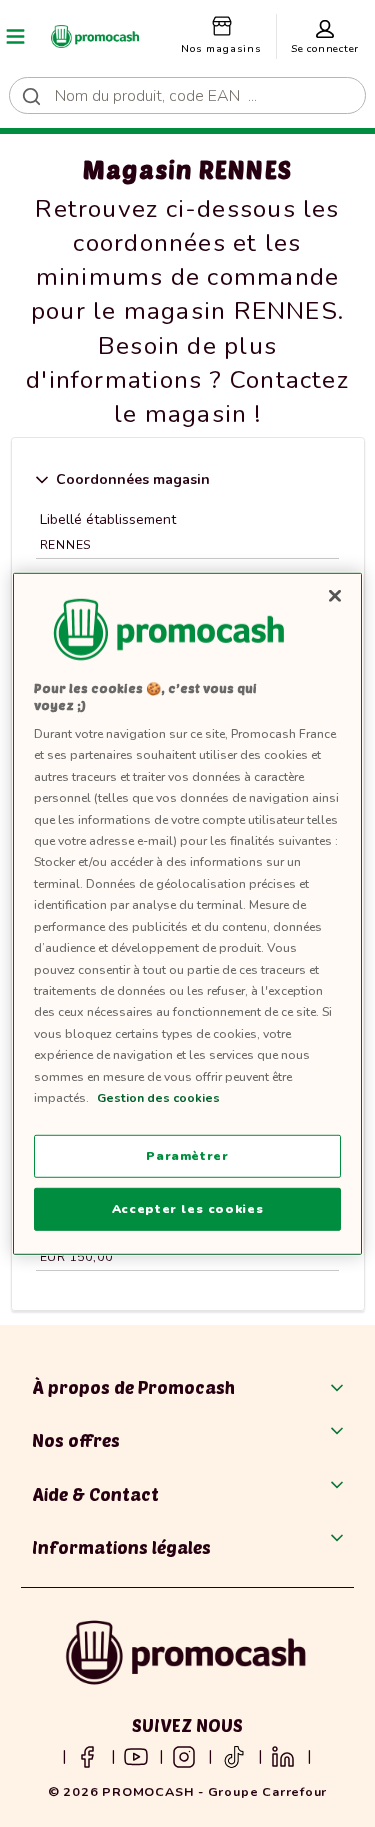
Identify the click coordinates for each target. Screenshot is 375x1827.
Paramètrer (187, 1155)
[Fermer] (335, 595)
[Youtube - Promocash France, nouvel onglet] (136, 1756)
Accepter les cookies (187, 1209)
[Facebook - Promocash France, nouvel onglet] (87, 1756)
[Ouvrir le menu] (15, 36)
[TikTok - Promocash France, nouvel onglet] (234, 1756)
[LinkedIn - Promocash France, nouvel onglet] (283, 1756)
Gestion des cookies (158, 1098)
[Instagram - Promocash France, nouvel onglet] (184, 1756)
